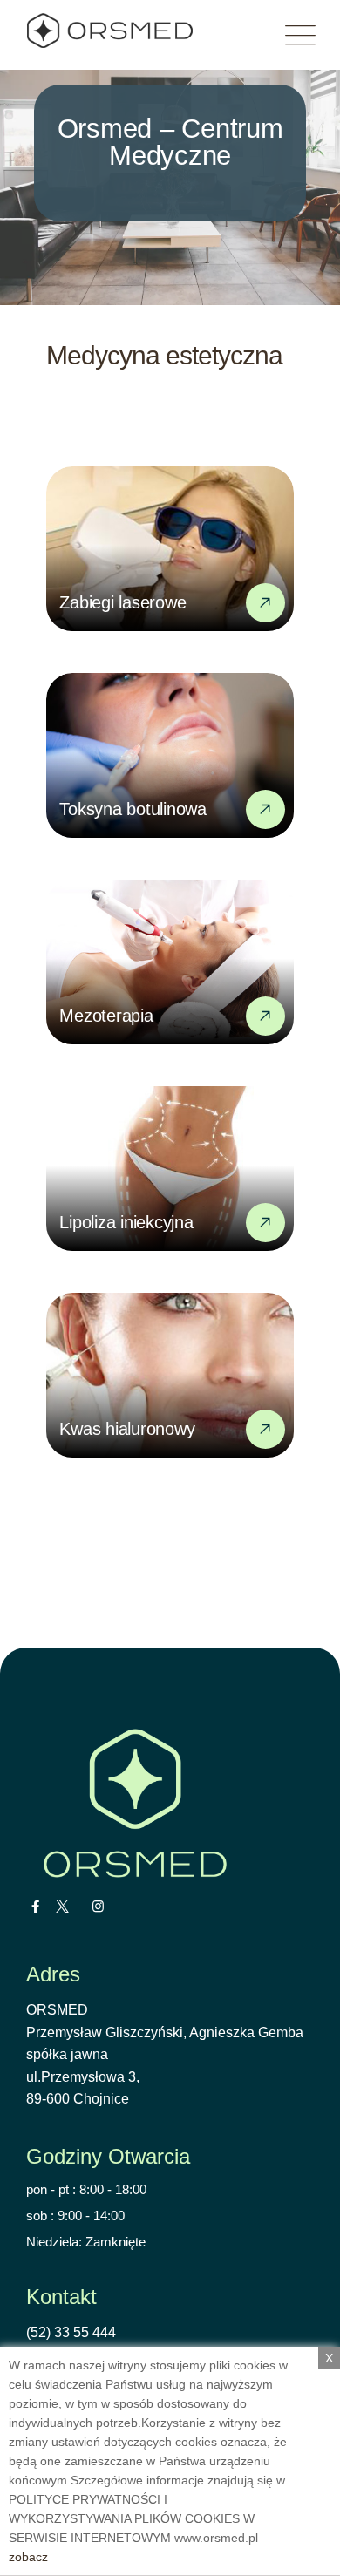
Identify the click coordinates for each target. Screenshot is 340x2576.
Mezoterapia (106, 1016)
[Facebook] (35, 1907)
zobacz (28, 2557)
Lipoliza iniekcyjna (126, 1222)
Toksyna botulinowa (133, 809)
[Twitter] (62, 1907)
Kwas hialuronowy (127, 1429)
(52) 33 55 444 (71, 2332)
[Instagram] (98, 1907)
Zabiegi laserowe (122, 602)
